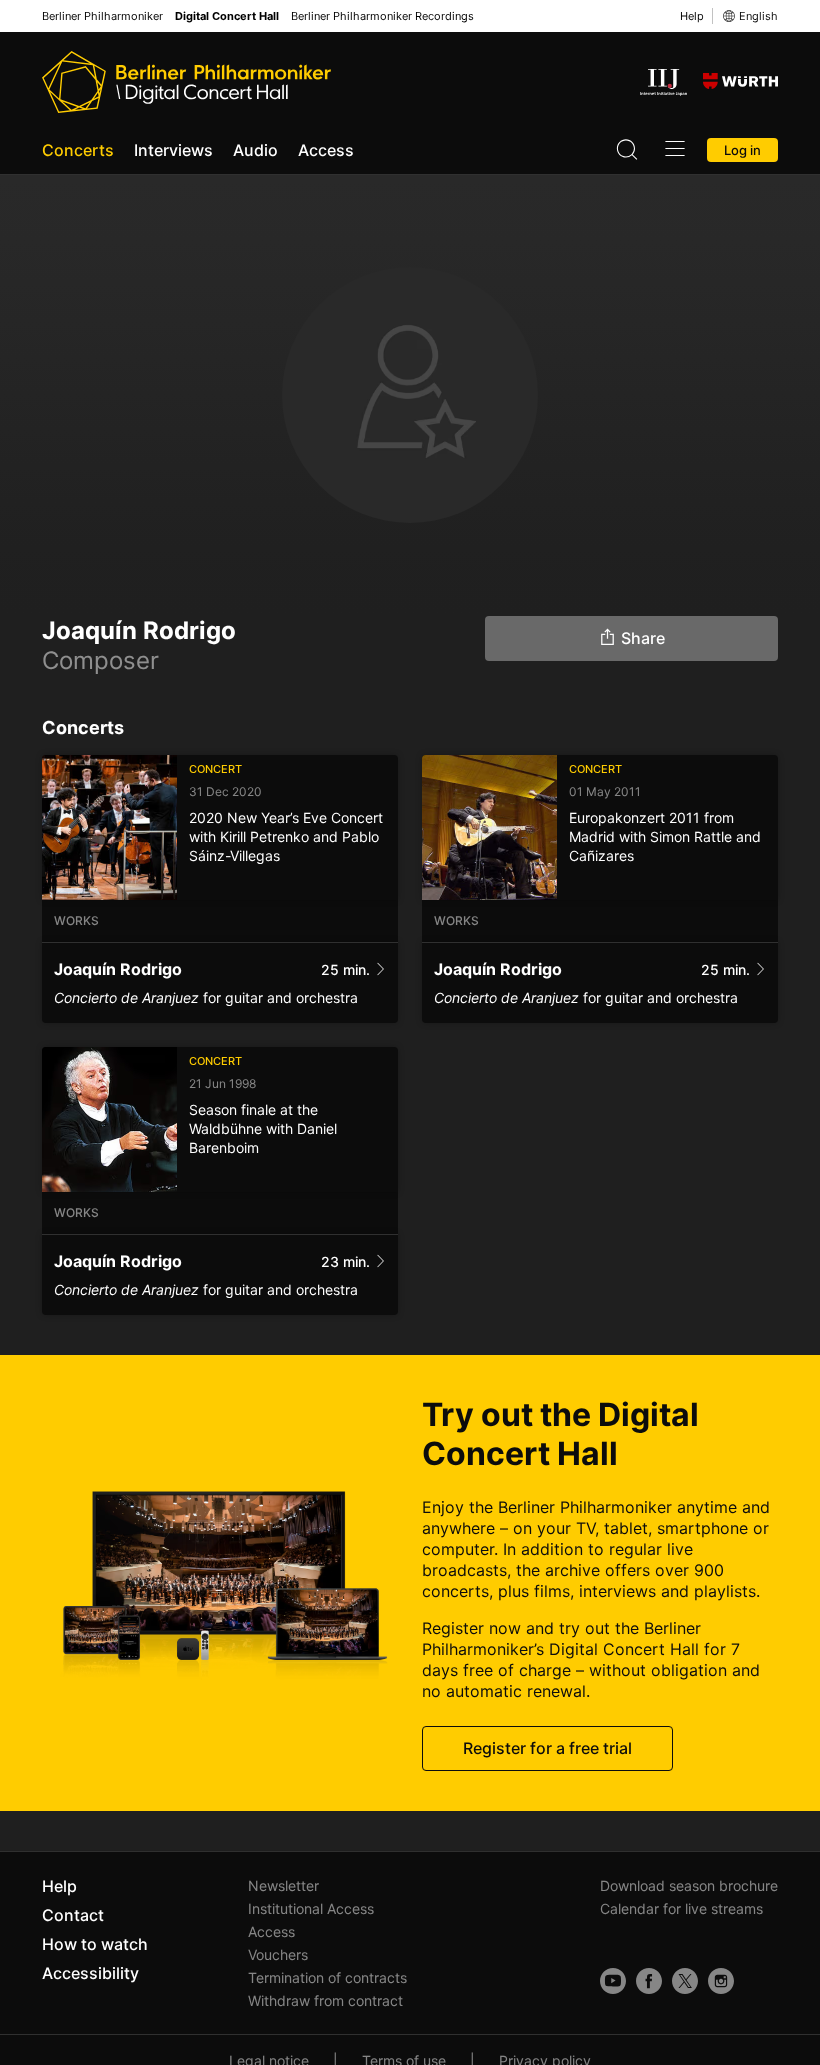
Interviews (173, 150)
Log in (742, 150)
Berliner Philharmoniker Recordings (382, 16)
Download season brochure (689, 1885)
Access (326, 150)
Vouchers (278, 1954)
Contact (73, 1915)
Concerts (78, 150)
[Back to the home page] (186, 82)
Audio (255, 150)
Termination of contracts (327, 1977)
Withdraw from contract (325, 2000)
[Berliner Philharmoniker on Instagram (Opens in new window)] (721, 1981)
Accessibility (90, 1973)
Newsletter (283, 1885)
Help (692, 16)
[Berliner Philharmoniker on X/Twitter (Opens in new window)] (685, 1981)
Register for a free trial (547, 1748)
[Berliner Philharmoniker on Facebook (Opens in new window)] (649, 1981)
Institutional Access (311, 1908)
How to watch (95, 1944)
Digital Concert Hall (227, 16)
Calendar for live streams (681, 1908)
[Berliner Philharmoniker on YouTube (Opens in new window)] (613, 1981)
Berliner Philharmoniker (102, 16)
